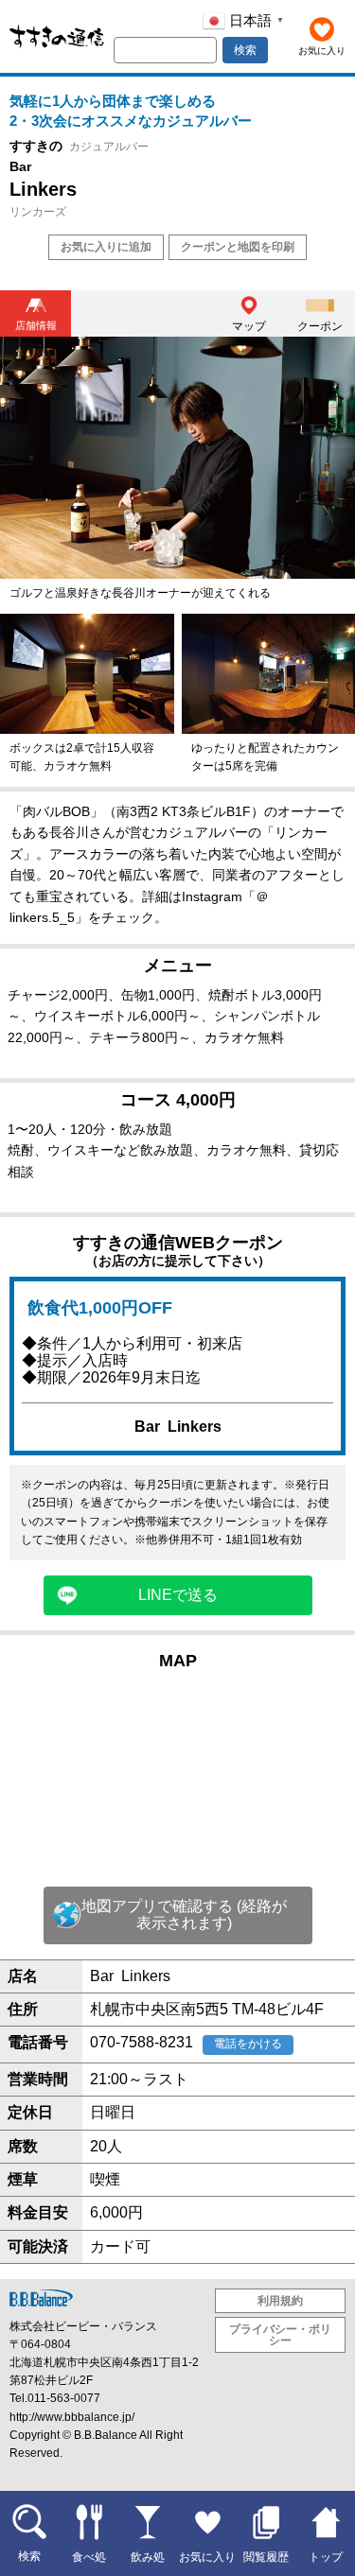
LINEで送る (178, 1595)
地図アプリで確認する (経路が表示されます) (184, 1915)
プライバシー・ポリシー (280, 2335)
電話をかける (248, 2044)
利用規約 (280, 2301)
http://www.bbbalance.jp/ (72, 2417)
